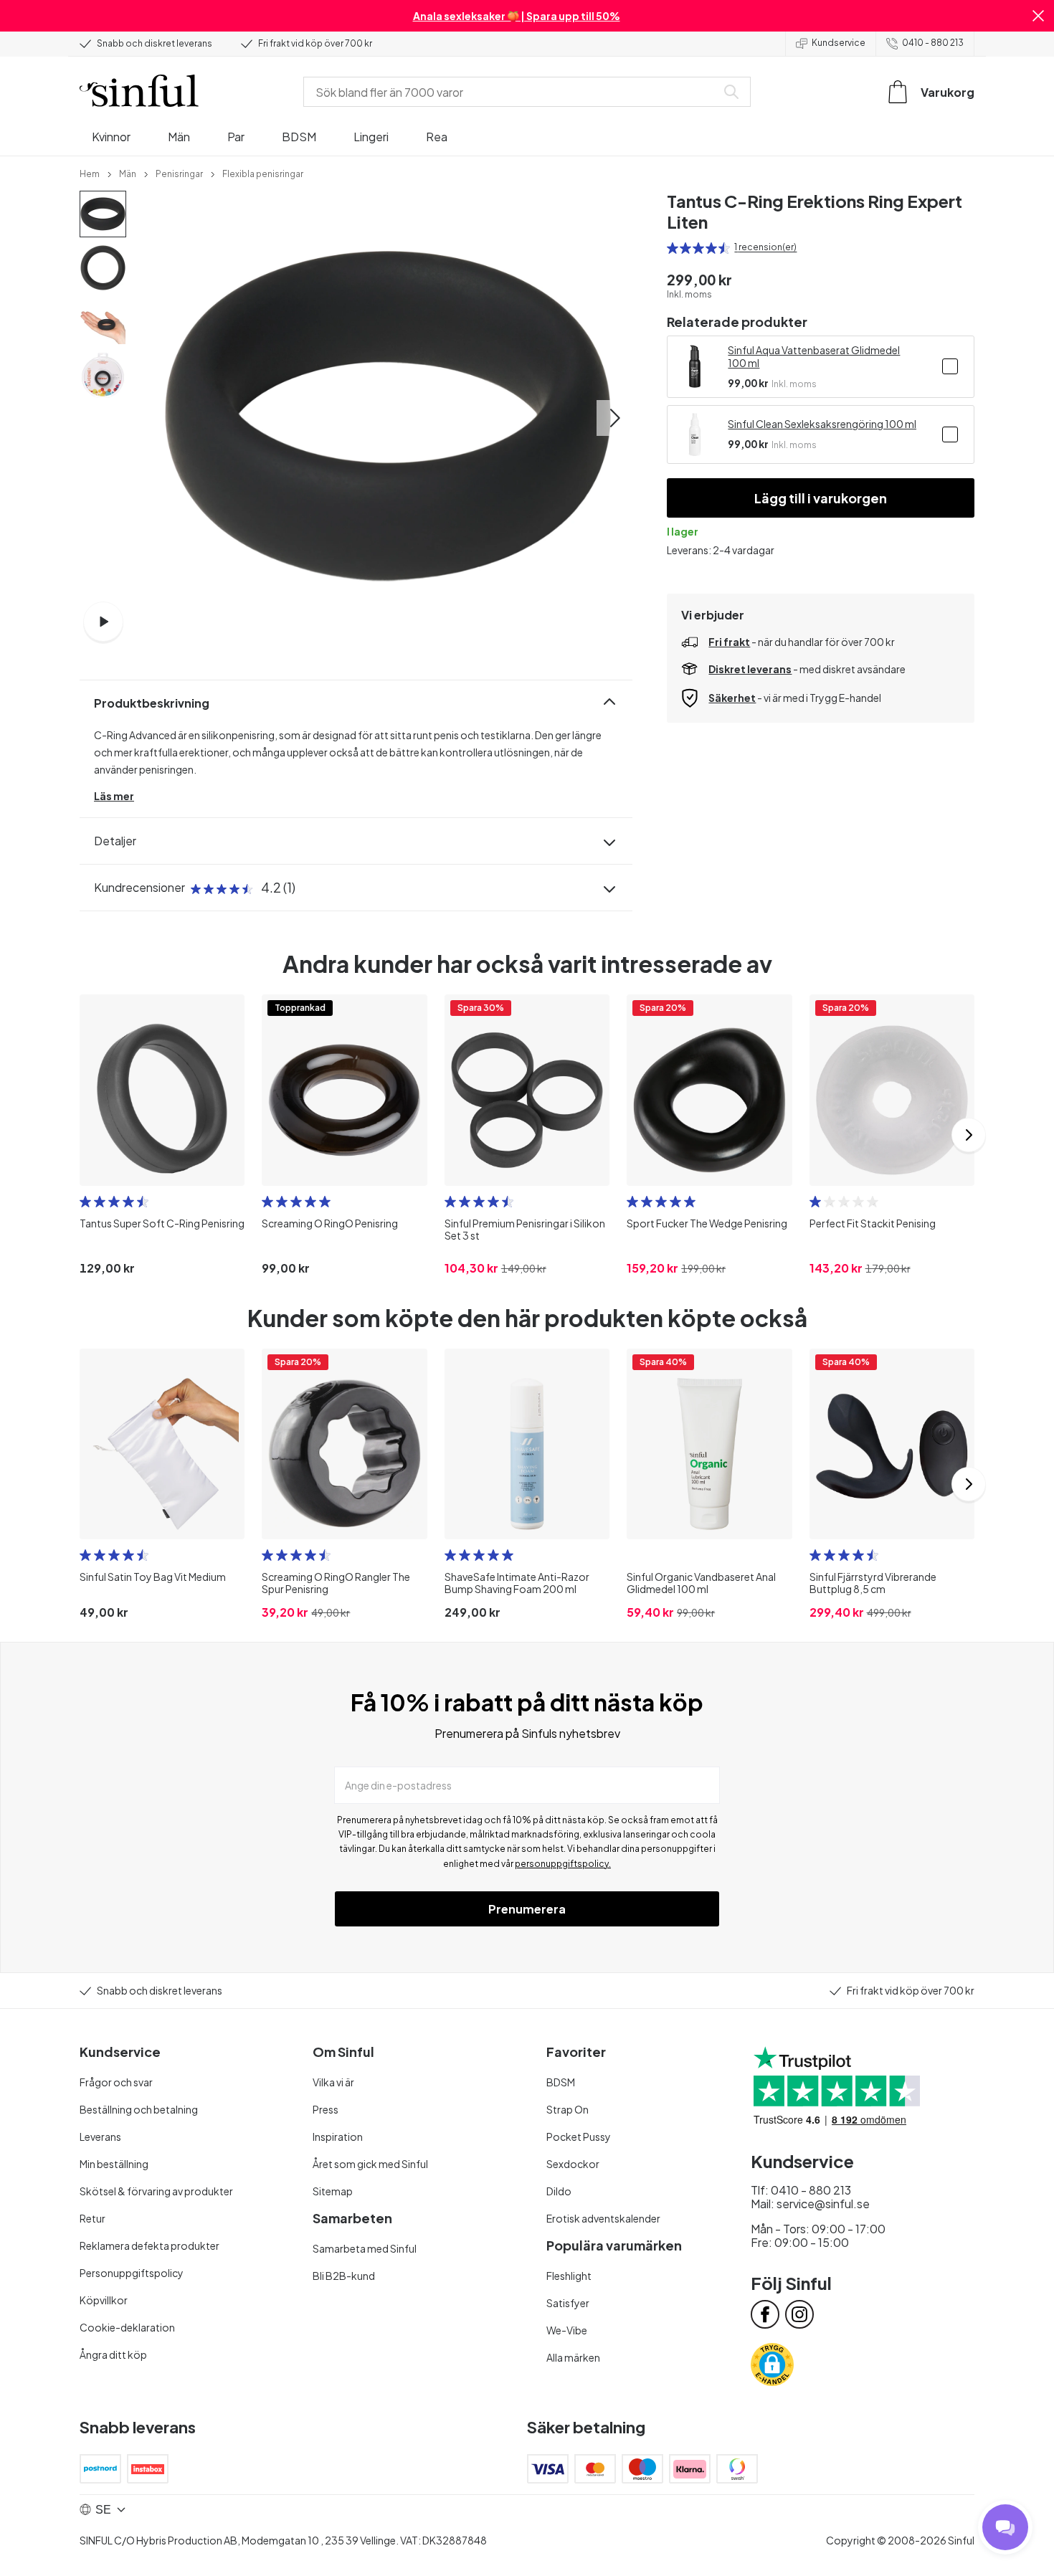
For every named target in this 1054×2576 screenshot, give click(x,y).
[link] (90, 173)
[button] (1038, 16)
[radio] (673, 248)
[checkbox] (950, 366)
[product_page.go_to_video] (103, 622)
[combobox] (513, 92)
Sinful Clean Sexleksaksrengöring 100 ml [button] (822, 424)
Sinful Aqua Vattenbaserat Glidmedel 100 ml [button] (814, 356)
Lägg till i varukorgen (821, 498)
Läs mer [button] (114, 796)
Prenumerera (527, 1909)
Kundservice (839, 43)
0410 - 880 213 (933, 43)
